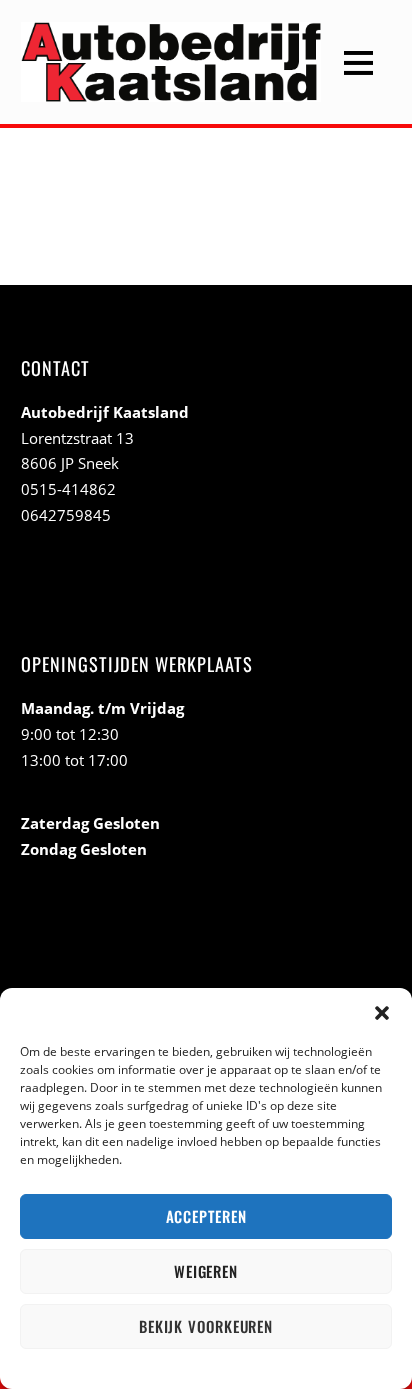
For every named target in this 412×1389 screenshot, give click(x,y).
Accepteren (206, 1216)
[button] (382, 1013)
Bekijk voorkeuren (206, 1326)
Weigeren (206, 1271)
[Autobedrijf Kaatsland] (171, 88)
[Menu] (358, 62)
